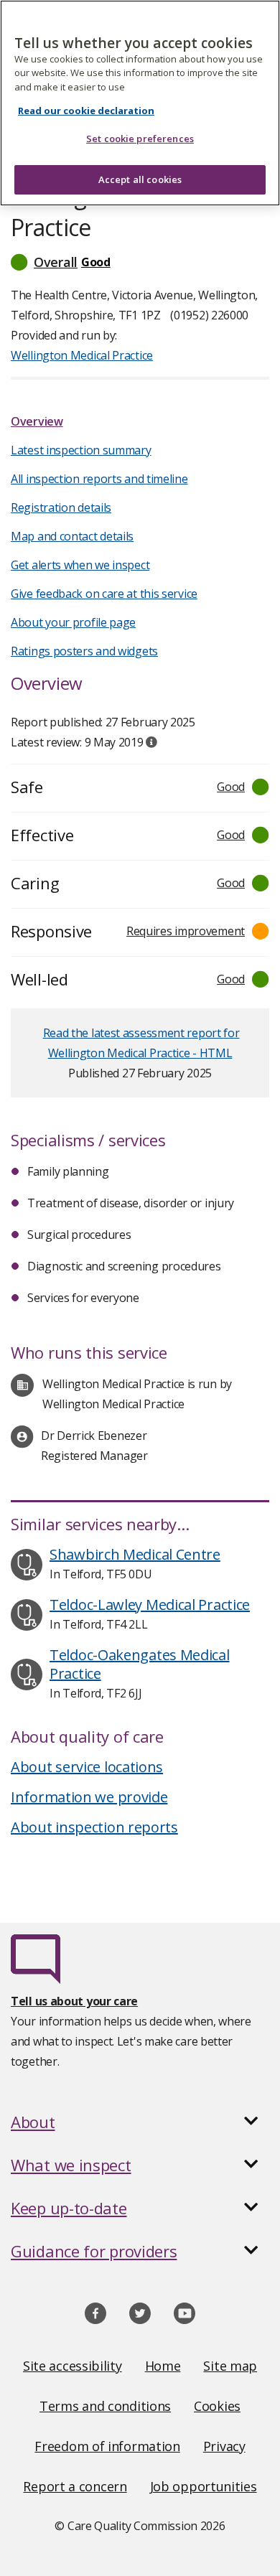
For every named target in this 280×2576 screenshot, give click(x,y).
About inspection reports (94, 1827)
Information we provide (89, 1797)
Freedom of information (107, 2446)
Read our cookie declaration (86, 111)
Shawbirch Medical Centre (135, 1554)
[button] (140, 262)
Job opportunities (204, 2486)
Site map (230, 2366)
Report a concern (75, 2486)
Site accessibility (73, 2366)
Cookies (217, 2406)
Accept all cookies (140, 179)
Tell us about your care (74, 2001)
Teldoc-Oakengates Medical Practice (140, 1664)
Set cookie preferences (140, 139)
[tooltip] (151, 742)
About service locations (87, 1767)
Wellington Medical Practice (82, 355)
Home (163, 2366)
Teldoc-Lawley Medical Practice (150, 1605)
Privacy (224, 2446)
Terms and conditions (105, 2406)
